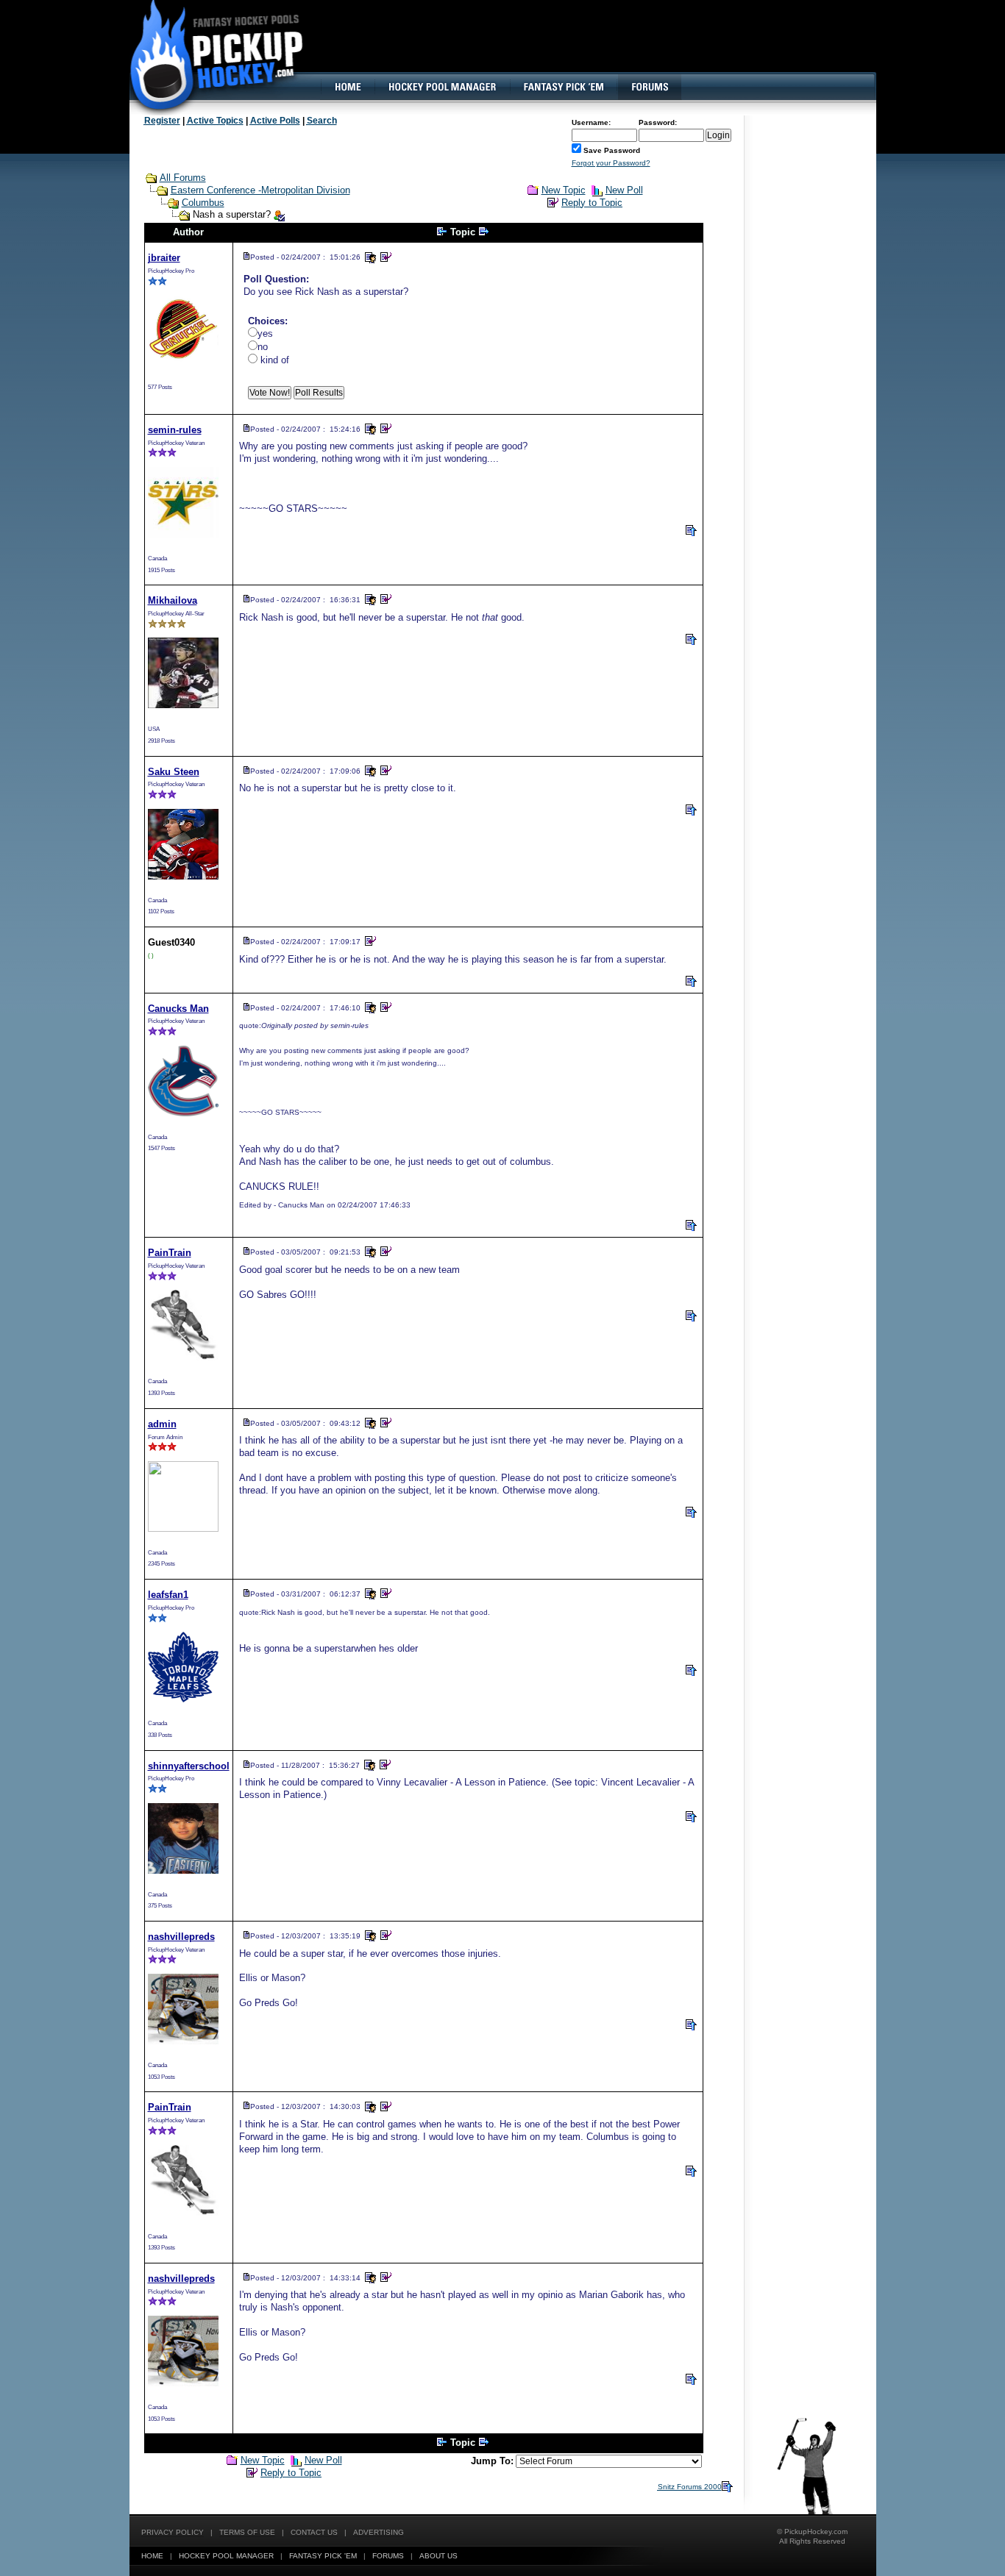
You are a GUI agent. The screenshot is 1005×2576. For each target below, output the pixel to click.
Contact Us (314, 2532)
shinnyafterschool (189, 1766)
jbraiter (164, 258)
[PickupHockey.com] (209, 55)
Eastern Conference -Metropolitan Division (260, 190)
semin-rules (175, 430)
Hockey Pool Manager (226, 2556)
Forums (388, 2556)
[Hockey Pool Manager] (442, 87)
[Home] (347, 87)
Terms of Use (247, 2532)
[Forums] (649, 87)
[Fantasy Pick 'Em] (563, 87)
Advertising (379, 2532)
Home (152, 2556)
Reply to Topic (592, 203)
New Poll (624, 190)
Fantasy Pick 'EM (323, 2556)
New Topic (564, 190)
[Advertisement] (608, 48)
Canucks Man (178, 1009)
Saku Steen (174, 772)
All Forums (183, 178)
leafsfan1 (168, 1595)
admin (162, 1424)
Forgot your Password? (611, 163)
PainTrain (170, 1253)
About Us (438, 2556)
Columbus (203, 203)
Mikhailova (173, 600)
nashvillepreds (181, 1937)
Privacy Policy (173, 2532)
